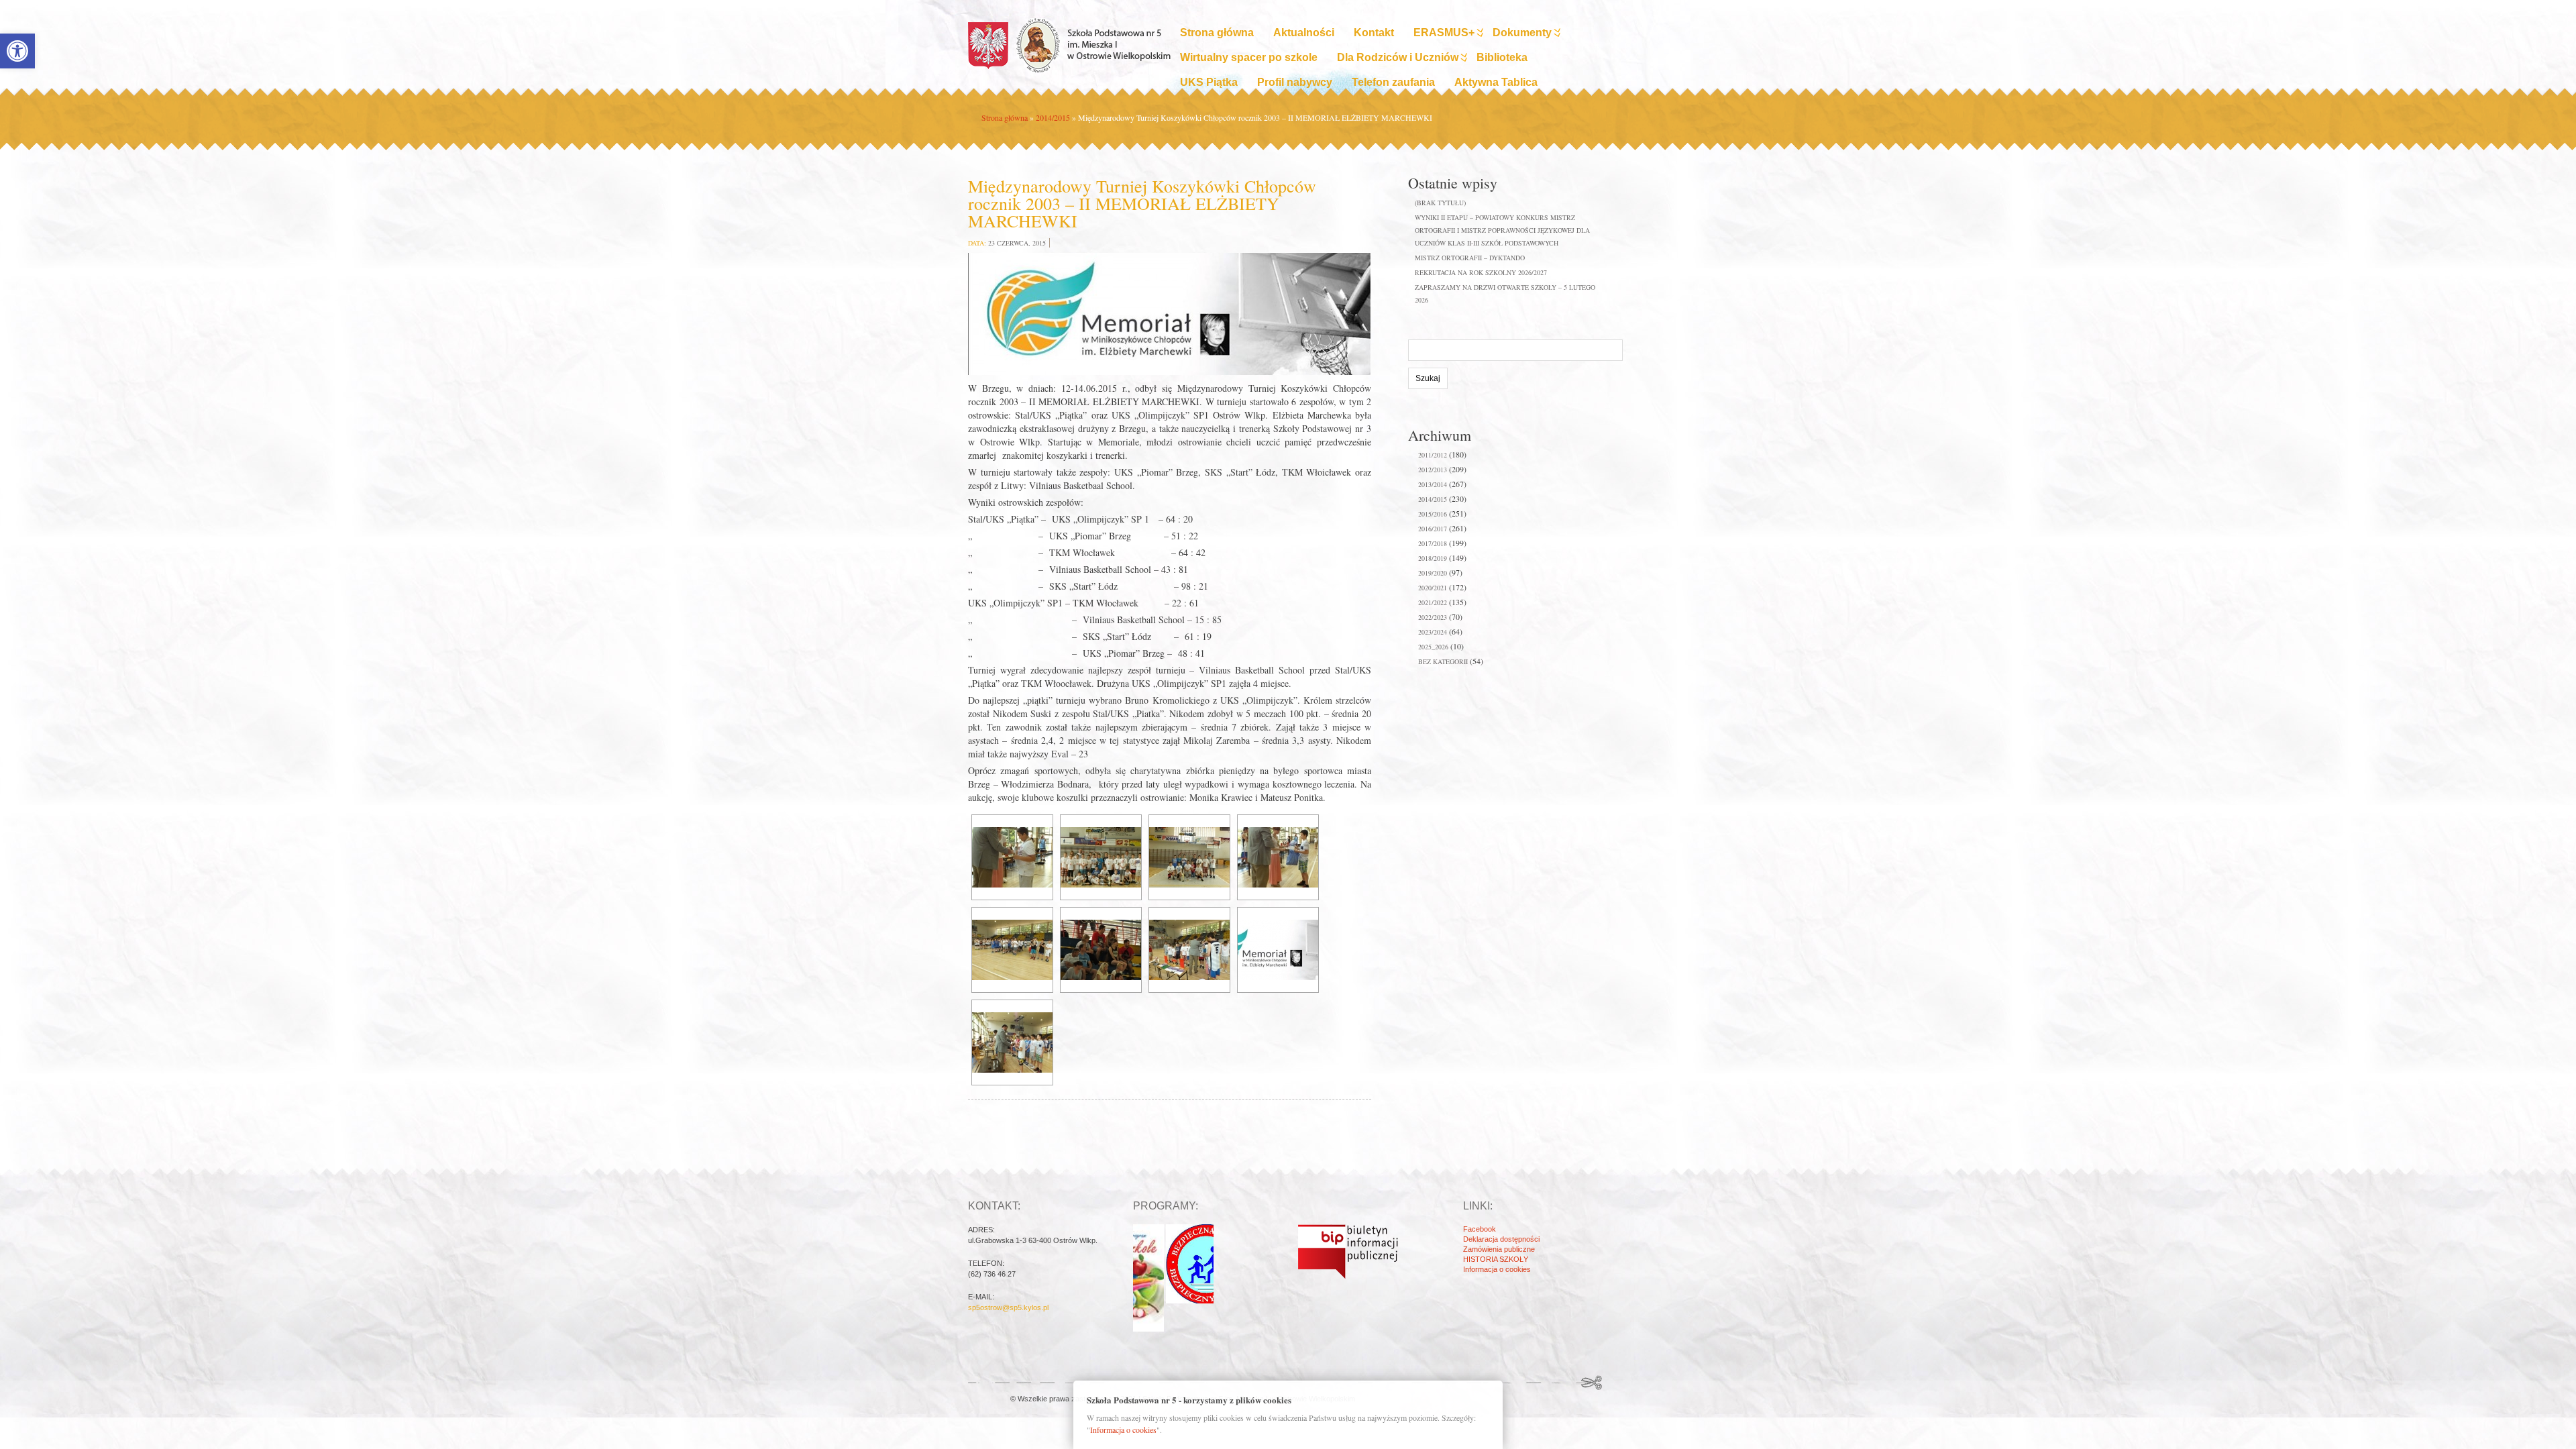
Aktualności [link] (1304, 33)
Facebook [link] (1480, 1229)
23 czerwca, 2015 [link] (1017, 243)
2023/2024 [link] (1433, 632)
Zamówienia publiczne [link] (1499, 1249)
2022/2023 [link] (1433, 617)
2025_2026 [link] (1433, 647)
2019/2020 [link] (1433, 573)
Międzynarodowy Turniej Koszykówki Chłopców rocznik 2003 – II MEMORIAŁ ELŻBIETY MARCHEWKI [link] (1142, 203)
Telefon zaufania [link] (1393, 82)
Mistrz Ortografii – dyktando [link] (1470, 258)
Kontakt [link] (1374, 33)
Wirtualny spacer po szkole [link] (1249, 57)
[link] (17, 51)
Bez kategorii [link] (1443, 661)
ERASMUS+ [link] (1444, 33)
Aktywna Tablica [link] (1496, 82)
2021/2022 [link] (1433, 602)
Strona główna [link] (1217, 33)
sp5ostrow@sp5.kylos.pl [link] (1008, 1307)
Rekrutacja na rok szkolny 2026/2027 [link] (1481, 272)
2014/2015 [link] (1053, 117)
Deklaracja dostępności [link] (1501, 1239)
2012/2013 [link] (1433, 470)
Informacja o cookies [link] (1497, 1269)
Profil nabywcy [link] (1295, 82)
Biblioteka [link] (1502, 57)
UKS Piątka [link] (1209, 82)
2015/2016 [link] (1433, 514)
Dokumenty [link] (1522, 33)
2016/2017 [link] (1433, 529)
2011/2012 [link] (1433, 455)
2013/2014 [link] (1433, 484)
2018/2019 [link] (1433, 558)
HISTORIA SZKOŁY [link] (1496, 1259)
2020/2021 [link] (1433, 588)
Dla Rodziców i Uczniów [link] (1398, 57)
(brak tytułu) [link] (1440, 203)
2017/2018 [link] (1433, 543)
